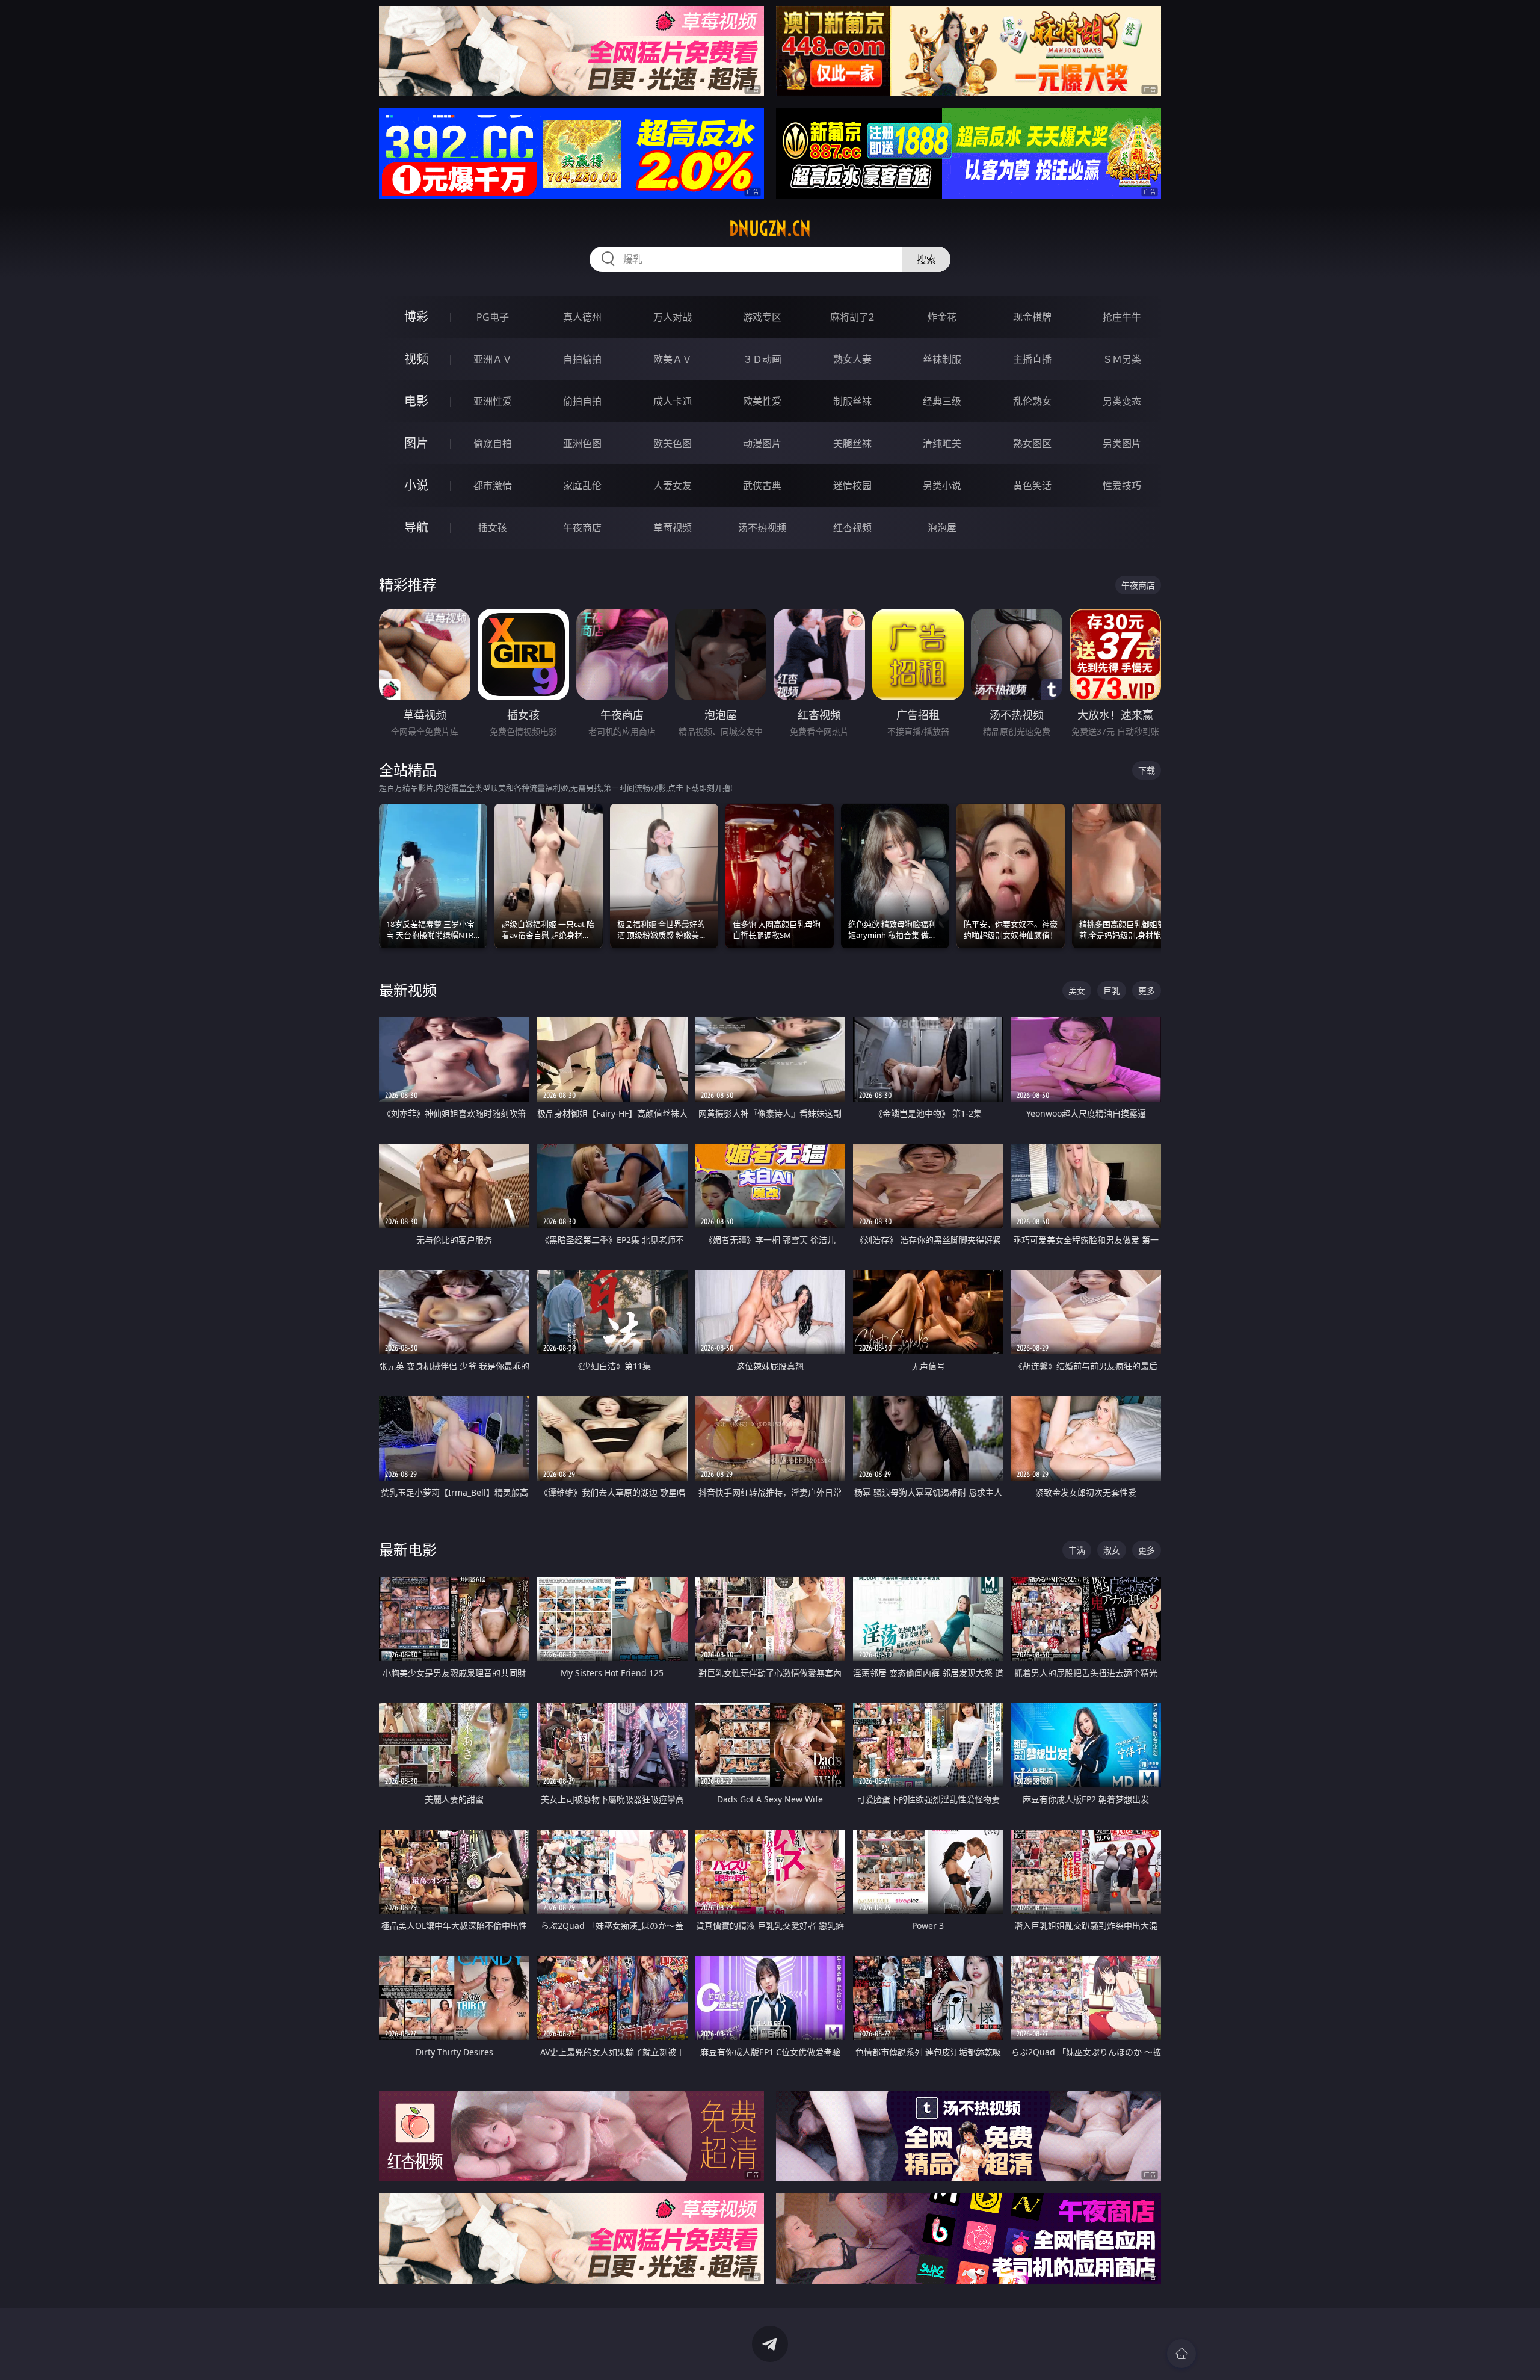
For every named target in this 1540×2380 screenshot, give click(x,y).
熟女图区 (1032, 443)
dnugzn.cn (770, 229)
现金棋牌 (1032, 317)
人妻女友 (673, 486)
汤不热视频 (762, 528)
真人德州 (582, 317)
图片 (416, 443)
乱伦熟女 (1032, 401)
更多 (1147, 991)
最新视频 (408, 990)
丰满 (1077, 1550)
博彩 (416, 317)
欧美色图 (673, 443)
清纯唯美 (942, 443)
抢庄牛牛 (1122, 317)
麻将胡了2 (852, 317)
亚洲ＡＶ (493, 359)
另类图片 (1122, 443)
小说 (416, 485)
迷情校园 (852, 486)
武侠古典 (762, 486)
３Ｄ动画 (762, 359)
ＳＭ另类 (1122, 359)
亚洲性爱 (493, 401)
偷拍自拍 (582, 401)
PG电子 (493, 317)
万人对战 (673, 317)
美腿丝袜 (852, 443)
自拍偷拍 (582, 359)
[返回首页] (1181, 2354)
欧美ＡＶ (673, 359)
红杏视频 (852, 528)
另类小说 (942, 486)
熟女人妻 (852, 359)
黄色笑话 (1032, 486)
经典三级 (942, 401)
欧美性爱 (762, 401)
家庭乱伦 (582, 486)
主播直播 (1032, 359)
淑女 (1112, 1550)
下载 (1147, 770)
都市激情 (493, 486)
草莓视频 (673, 528)
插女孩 (493, 528)
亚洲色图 (582, 443)
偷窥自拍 (493, 443)
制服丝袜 (852, 401)
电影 (416, 401)
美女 (1077, 991)
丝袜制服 (942, 359)
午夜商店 (582, 528)
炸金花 (942, 317)
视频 (416, 359)
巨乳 (1112, 991)
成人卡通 (673, 401)
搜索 (926, 259)
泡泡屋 (942, 528)
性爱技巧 (1122, 486)
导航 (416, 527)
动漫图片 (762, 443)
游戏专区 (762, 317)
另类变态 (1122, 401)
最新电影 (408, 1549)
